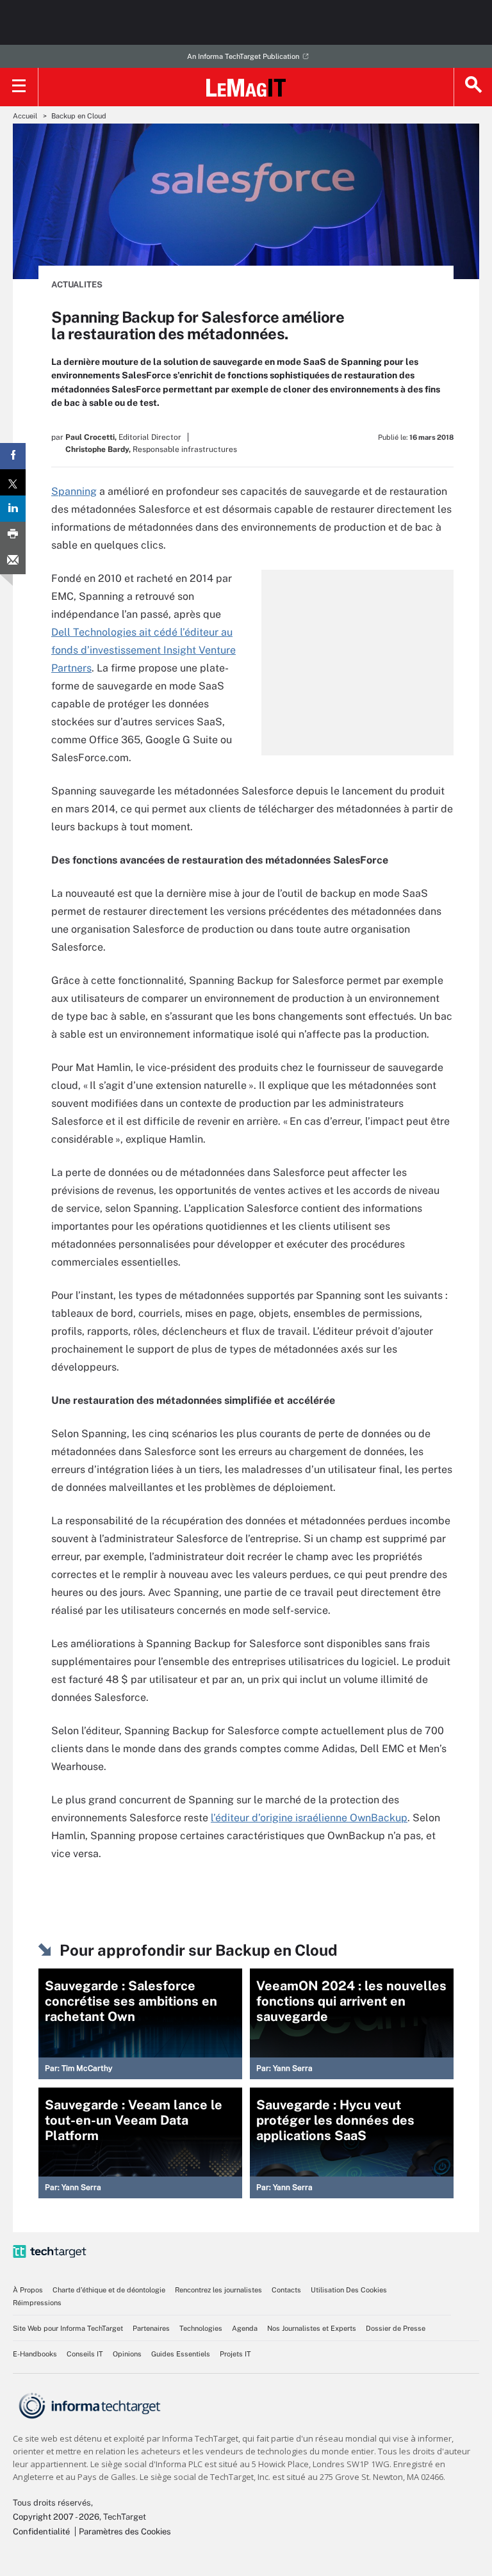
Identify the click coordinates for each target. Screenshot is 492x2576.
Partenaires (151, 2328)
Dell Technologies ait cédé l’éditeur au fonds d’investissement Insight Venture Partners (143, 650)
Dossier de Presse (396, 2328)
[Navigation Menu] (19, 87)
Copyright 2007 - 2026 (56, 2517)
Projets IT (235, 2354)
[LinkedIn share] (13, 509)
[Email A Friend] (13, 561)
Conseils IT (85, 2354)
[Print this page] (13, 535)
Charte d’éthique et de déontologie (109, 2290)
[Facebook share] (13, 456)
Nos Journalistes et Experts (312, 2328)
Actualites (77, 285)
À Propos (28, 2290)
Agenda (245, 2328)
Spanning (74, 491)
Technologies (201, 2328)
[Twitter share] (13, 482)
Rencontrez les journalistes (218, 2290)
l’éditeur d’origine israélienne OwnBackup (309, 1818)
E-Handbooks (35, 2354)
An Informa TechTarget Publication (243, 56)
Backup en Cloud (79, 116)
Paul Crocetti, (91, 437)
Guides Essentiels (181, 2354)
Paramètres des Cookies (125, 2532)
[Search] (473, 87)
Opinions (127, 2354)
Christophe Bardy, (98, 449)
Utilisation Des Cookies (349, 2290)
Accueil (25, 116)
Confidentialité (41, 2532)
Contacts (286, 2290)
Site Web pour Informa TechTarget (68, 2328)
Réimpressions (37, 2303)
